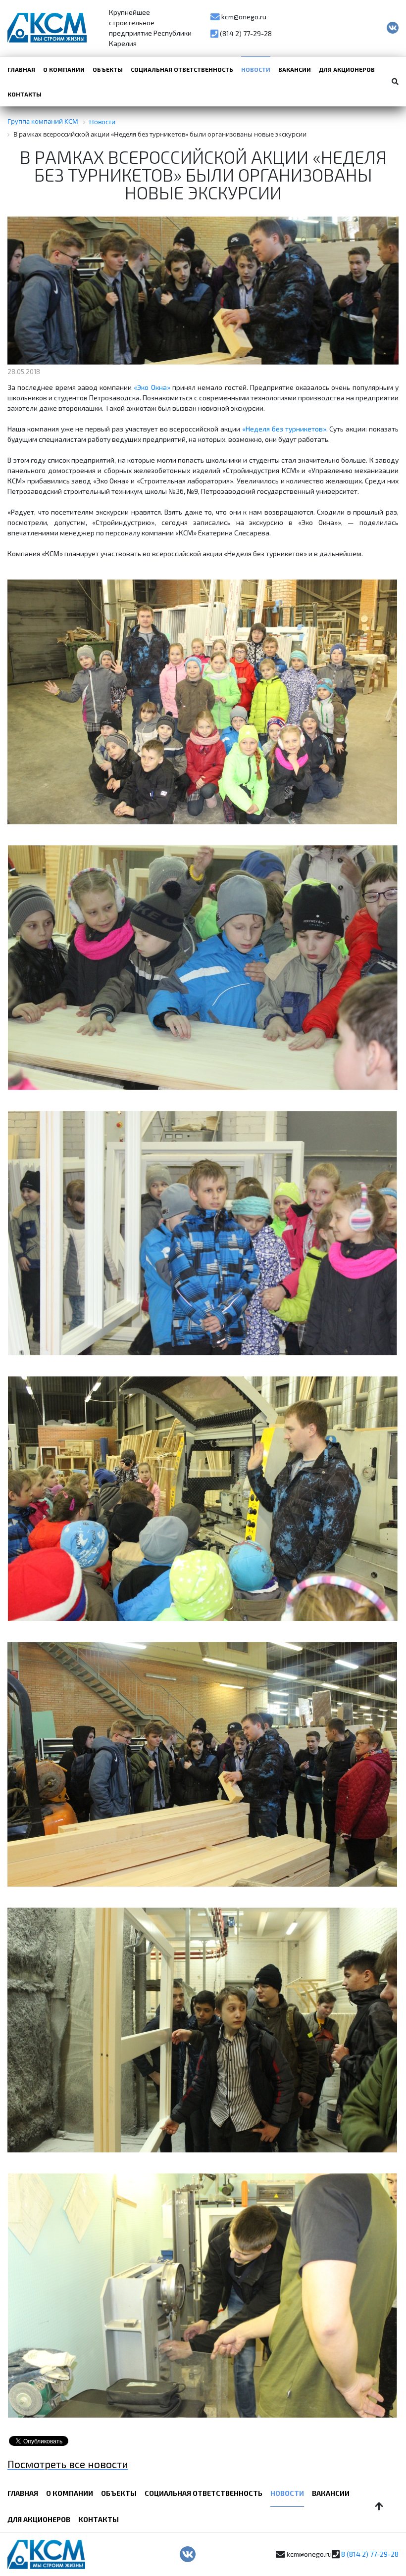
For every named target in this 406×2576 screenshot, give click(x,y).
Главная (21, 69)
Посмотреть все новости (68, 2464)
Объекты (108, 69)
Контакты (25, 94)
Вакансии (295, 69)
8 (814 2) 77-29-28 (370, 2554)
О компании (64, 69)
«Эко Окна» (152, 387)
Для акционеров (347, 69)
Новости (256, 69)
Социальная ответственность (182, 69)
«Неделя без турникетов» (284, 429)
